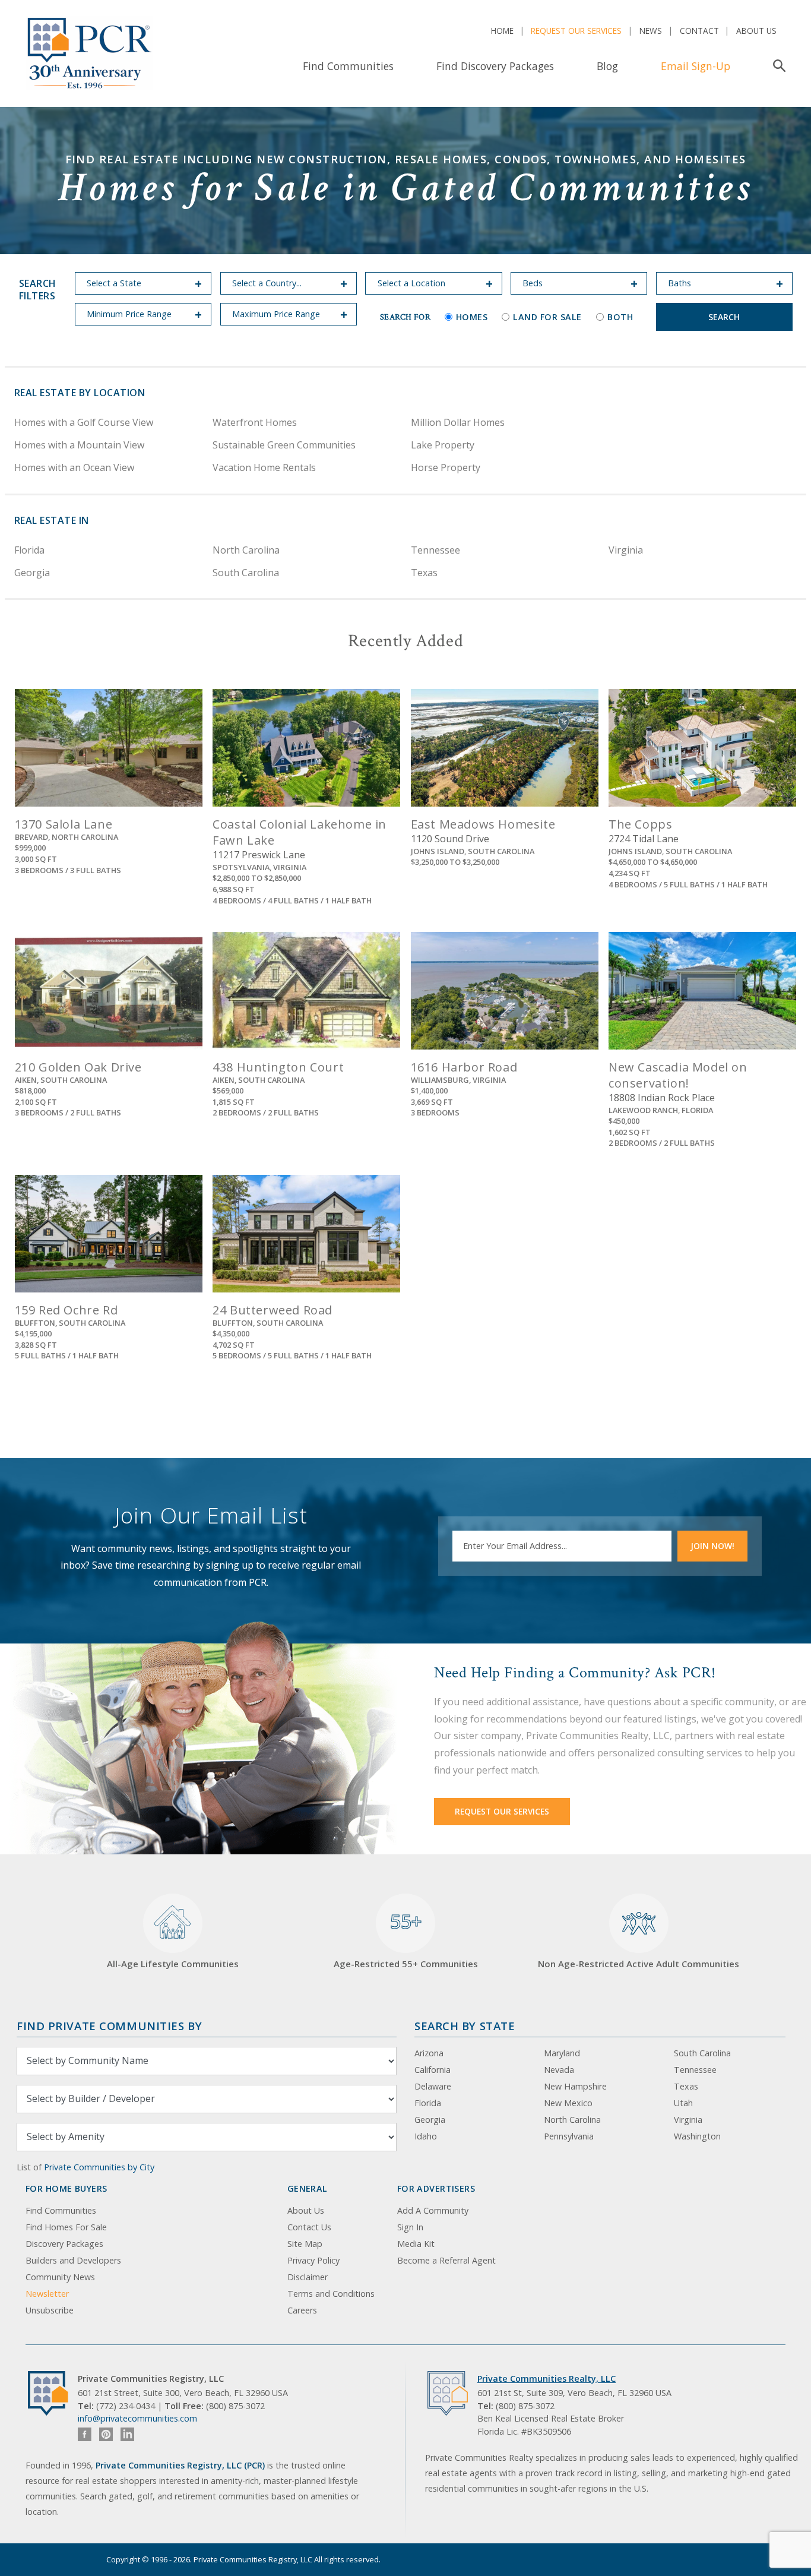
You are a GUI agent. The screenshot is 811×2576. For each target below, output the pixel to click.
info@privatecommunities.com (137, 2418)
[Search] (777, 66)
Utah (683, 2103)
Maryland (562, 2053)
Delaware (433, 2086)
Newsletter (47, 2294)
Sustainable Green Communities (284, 445)
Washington (697, 2136)
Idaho (426, 2136)
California (433, 2070)
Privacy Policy (313, 2260)
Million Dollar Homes (458, 422)
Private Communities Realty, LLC (547, 2379)
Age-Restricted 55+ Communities (406, 1939)
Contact (699, 31)
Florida (29, 550)
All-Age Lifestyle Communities (173, 1964)
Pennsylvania (569, 2136)
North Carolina (246, 550)
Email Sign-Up (696, 66)
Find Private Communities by (109, 2026)
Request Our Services (576, 31)
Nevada (559, 2070)
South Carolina (246, 573)
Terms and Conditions (331, 2294)
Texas (424, 573)
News (651, 31)
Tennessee (435, 550)
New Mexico (568, 2103)
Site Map (305, 2244)
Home (502, 31)
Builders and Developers (73, 2260)
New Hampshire (575, 2086)
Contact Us (309, 2227)
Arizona (429, 2053)
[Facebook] (85, 2434)
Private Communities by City (99, 2167)
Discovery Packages (64, 2244)
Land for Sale (547, 317)
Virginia (626, 550)
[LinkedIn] (127, 2434)
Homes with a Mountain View (79, 445)
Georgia (32, 573)
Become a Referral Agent (446, 2260)
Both (620, 317)
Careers (302, 2310)
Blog (607, 66)
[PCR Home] (53, 2393)
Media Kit (416, 2244)
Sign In (410, 2227)
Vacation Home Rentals (264, 467)
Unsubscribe (50, 2310)
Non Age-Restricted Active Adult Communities (639, 1964)
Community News (60, 2277)
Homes (472, 317)
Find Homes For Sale (66, 2227)
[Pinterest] (106, 2434)
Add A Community (433, 2210)
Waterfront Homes (255, 422)
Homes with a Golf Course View (84, 422)
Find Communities (348, 66)
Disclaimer (308, 2277)
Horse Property (446, 467)
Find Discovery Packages (495, 66)
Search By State (465, 2026)
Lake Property (443, 445)
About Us (756, 31)
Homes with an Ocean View (74, 467)
